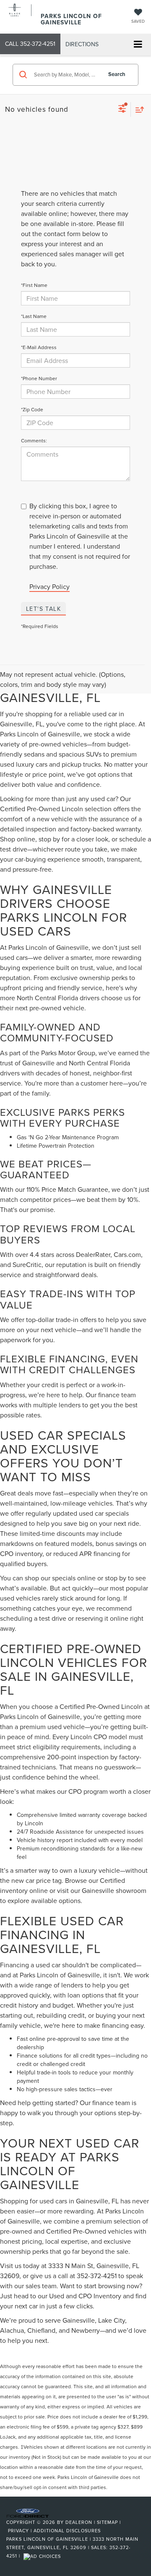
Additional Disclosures (67, 2531)
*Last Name (34, 316)
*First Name (34, 285)
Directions (82, 44)
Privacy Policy (49, 586)
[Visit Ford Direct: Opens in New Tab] (43, 2556)
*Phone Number (39, 378)
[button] (30, 44)
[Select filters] (122, 110)
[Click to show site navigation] (138, 45)
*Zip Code (32, 409)
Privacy (18, 2531)
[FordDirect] (28, 2513)
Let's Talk (43, 609)
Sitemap (107, 2522)
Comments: (34, 440)
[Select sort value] (138, 109)
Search (117, 74)
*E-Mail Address (39, 347)
